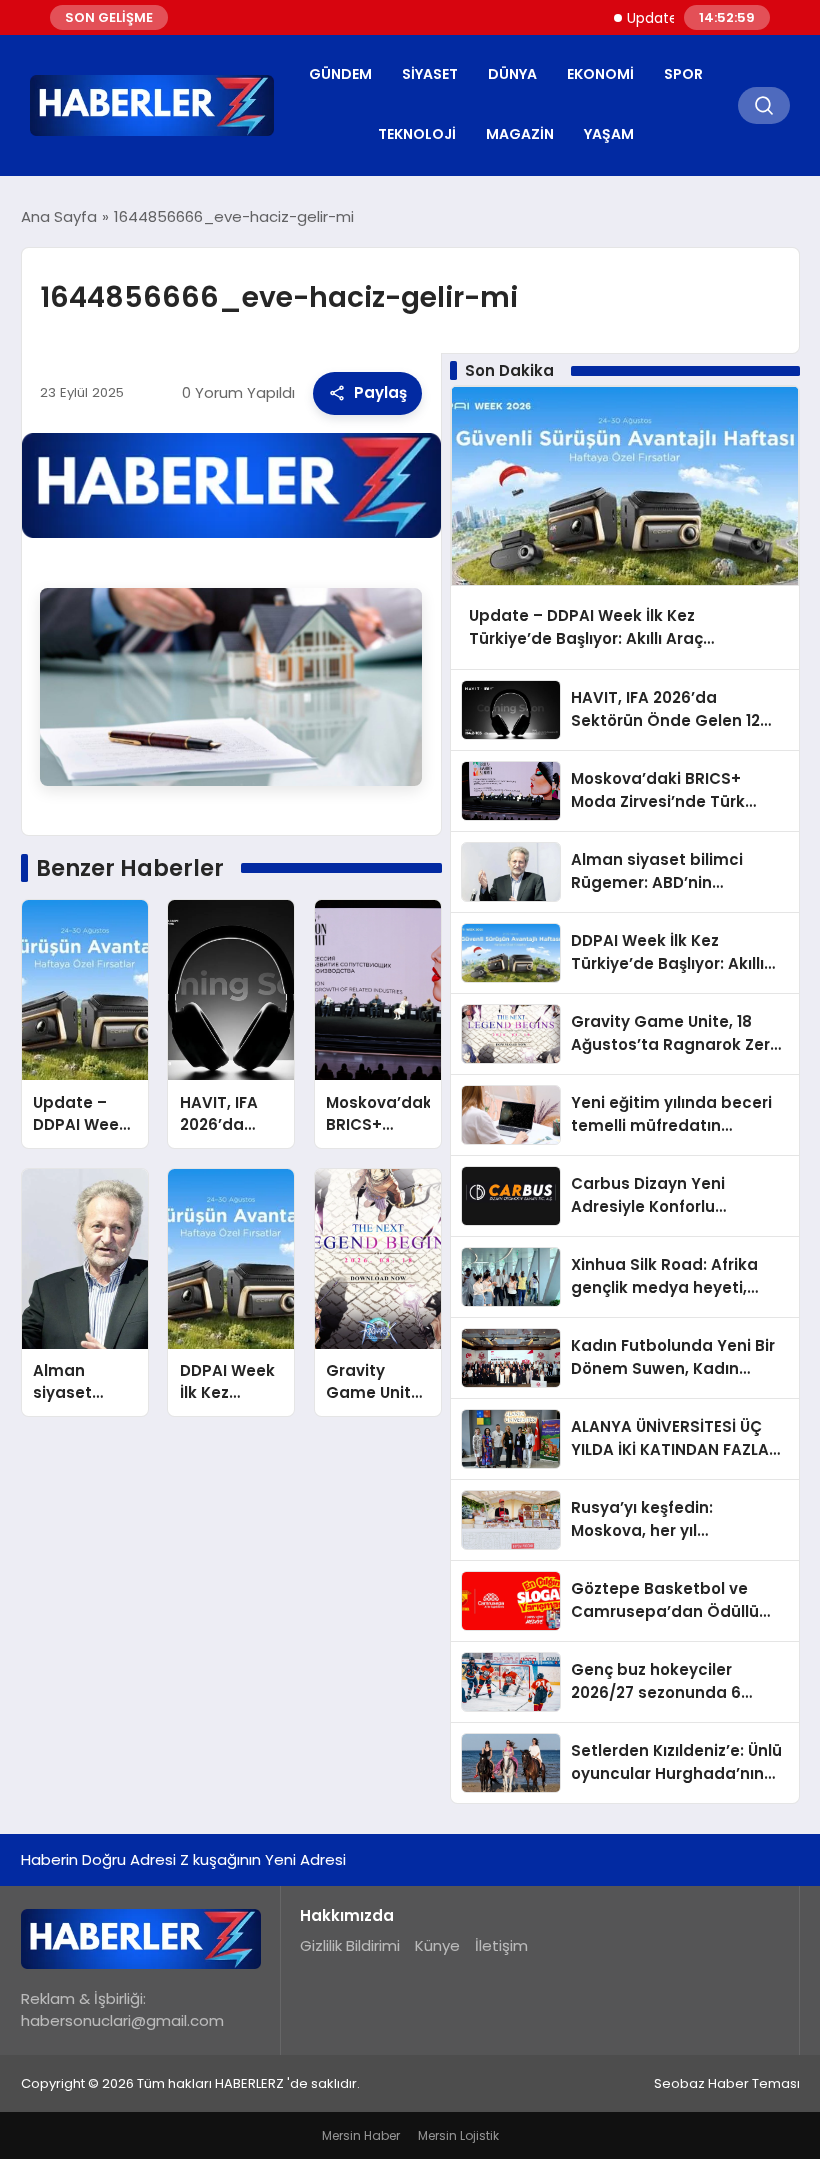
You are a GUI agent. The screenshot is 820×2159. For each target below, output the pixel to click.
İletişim (501, 1945)
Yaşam (609, 134)
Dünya (512, 74)
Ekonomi (600, 74)
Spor (683, 74)
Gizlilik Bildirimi (350, 1945)
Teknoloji (417, 134)
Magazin (520, 134)
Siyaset (430, 74)
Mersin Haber (361, 2135)
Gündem (340, 74)
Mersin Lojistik (458, 2135)
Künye (437, 1945)
